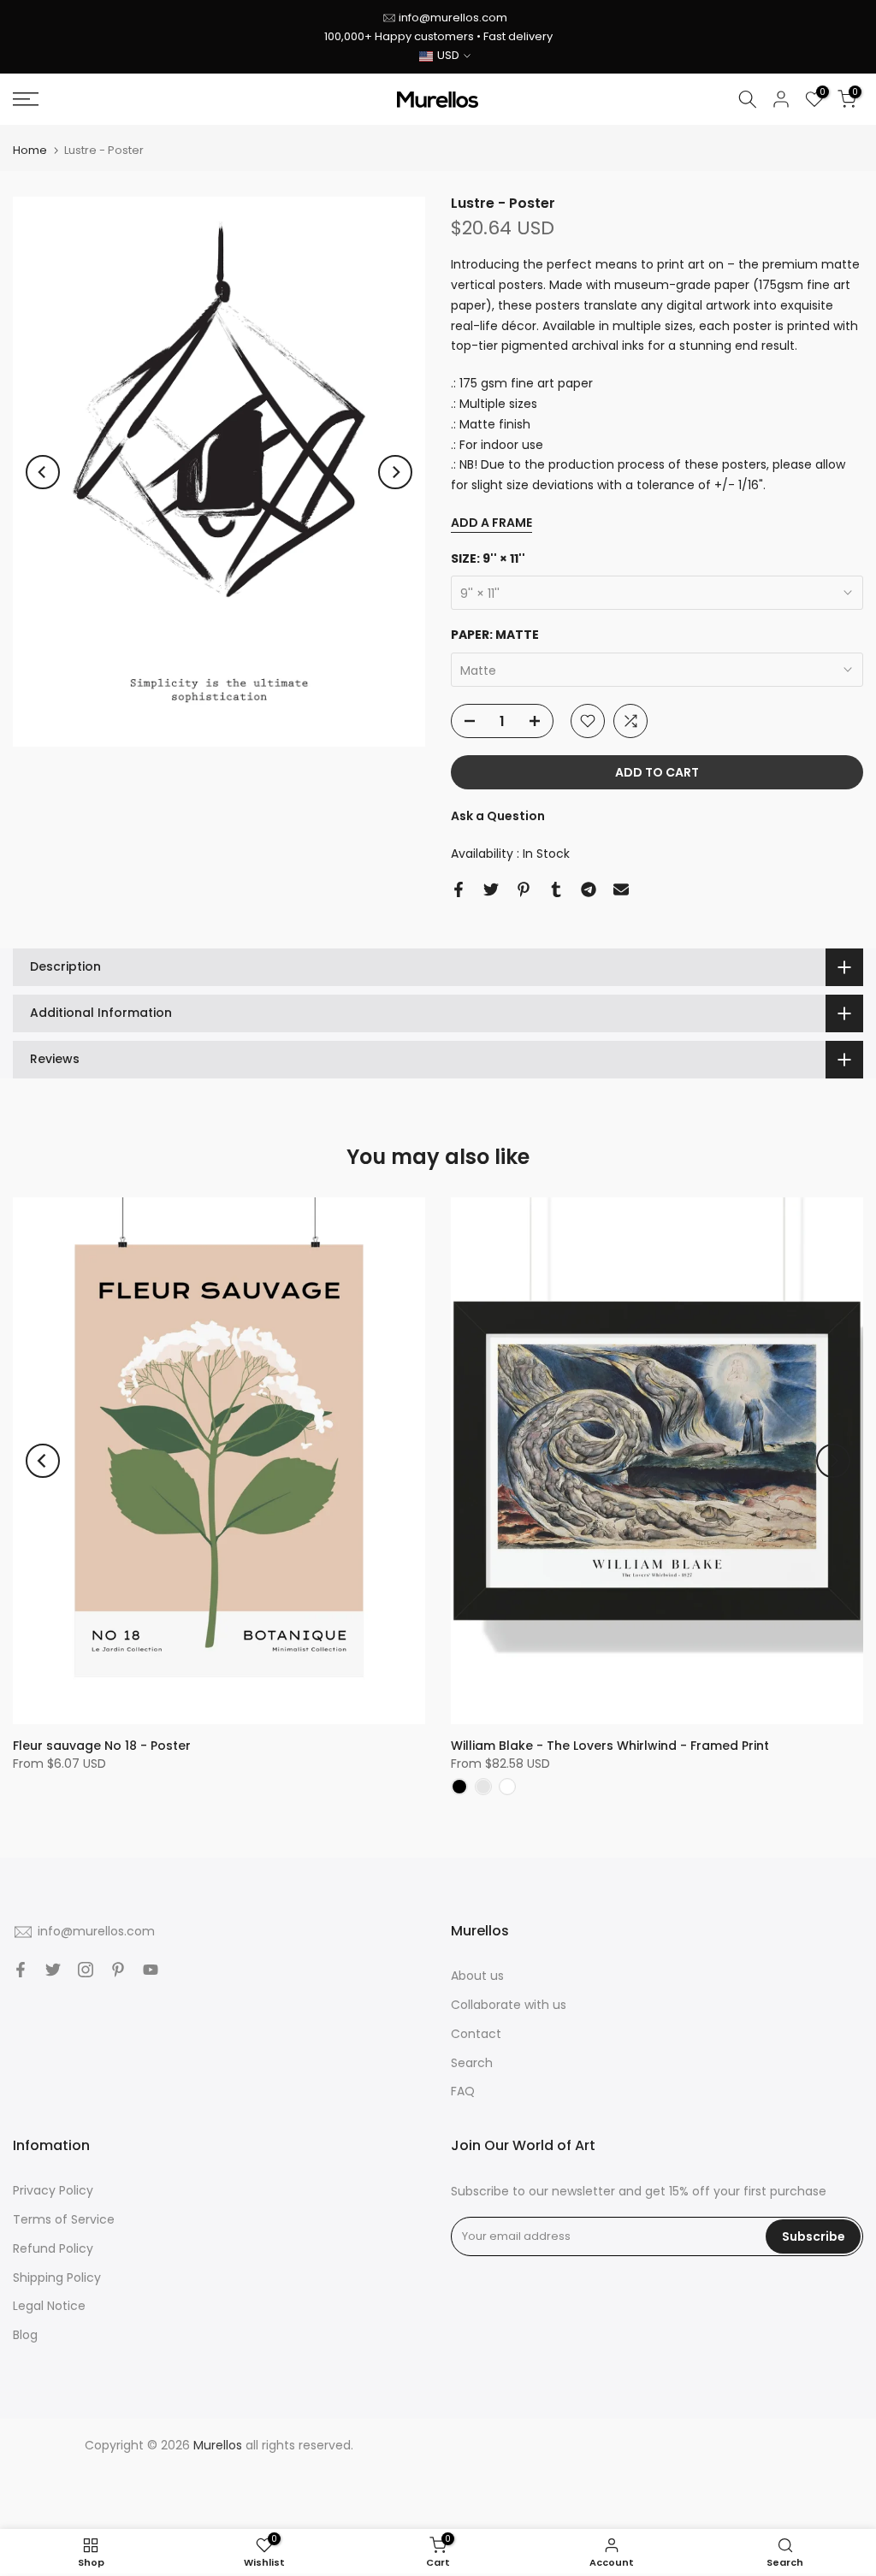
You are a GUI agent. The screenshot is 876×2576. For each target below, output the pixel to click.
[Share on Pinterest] (524, 889)
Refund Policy (53, 2248)
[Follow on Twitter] (53, 1970)
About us (477, 1976)
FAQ (463, 2091)
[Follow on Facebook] (21, 1970)
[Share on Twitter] (491, 889)
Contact (476, 2034)
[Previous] (43, 472)
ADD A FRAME (491, 523)
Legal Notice (49, 2306)
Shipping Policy (57, 2278)
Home (30, 150)
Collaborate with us (509, 2005)
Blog (25, 2335)
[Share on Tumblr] (556, 889)
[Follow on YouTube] (151, 1970)
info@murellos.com (453, 18)
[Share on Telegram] (589, 889)
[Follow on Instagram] (86, 1970)
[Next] (395, 472)
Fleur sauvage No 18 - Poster (102, 1746)
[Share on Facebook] (459, 889)
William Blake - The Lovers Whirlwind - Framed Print (610, 1746)
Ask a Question (498, 816)
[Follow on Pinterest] (118, 1970)
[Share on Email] (621, 889)
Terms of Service (64, 2219)
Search (472, 2063)
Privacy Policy (53, 2190)
